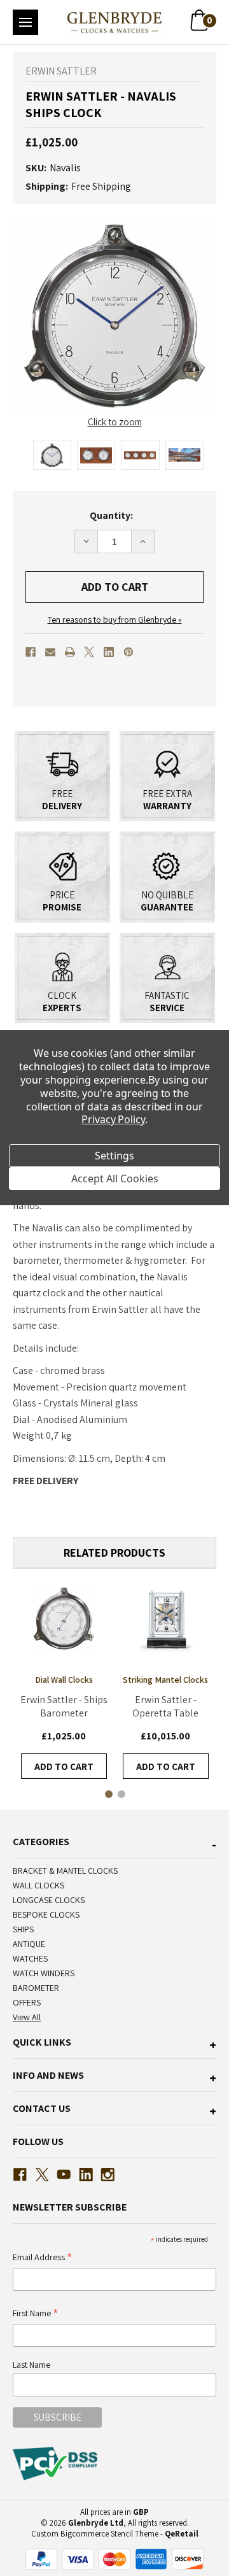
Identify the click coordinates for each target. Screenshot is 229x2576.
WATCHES (30, 1958)
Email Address (43, 2258)
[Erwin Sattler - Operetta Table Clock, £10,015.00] (165, 1618)
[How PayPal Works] (114, 2558)
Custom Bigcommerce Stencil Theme (95, 2534)
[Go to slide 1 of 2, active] (108, 1794)
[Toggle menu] (25, 22)
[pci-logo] (56, 2463)
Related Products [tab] (114, 1553)
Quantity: (111, 515)
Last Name (31, 2365)
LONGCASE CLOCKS (49, 1900)
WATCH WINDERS (44, 1973)
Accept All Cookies (115, 1178)
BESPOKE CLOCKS (46, 1914)
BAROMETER (36, 1988)
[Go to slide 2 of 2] (121, 1794)
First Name (36, 2314)
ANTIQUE (29, 1944)
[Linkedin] (109, 652)
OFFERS (27, 2002)
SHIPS (23, 1929)
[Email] (50, 652)
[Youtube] (64, 2175)
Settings (114, 1156)
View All (27, 2017)
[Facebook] (31, 652)
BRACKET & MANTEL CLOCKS (65, 1871)
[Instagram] (108, 2175)
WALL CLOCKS (38, 1885)
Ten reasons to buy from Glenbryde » (115, 619)
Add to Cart (64, 1766)
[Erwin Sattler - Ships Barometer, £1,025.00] (64, 1618)
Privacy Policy (113, 1119)
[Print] (70, 652)
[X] (89, 652)
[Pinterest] (128, 652)
